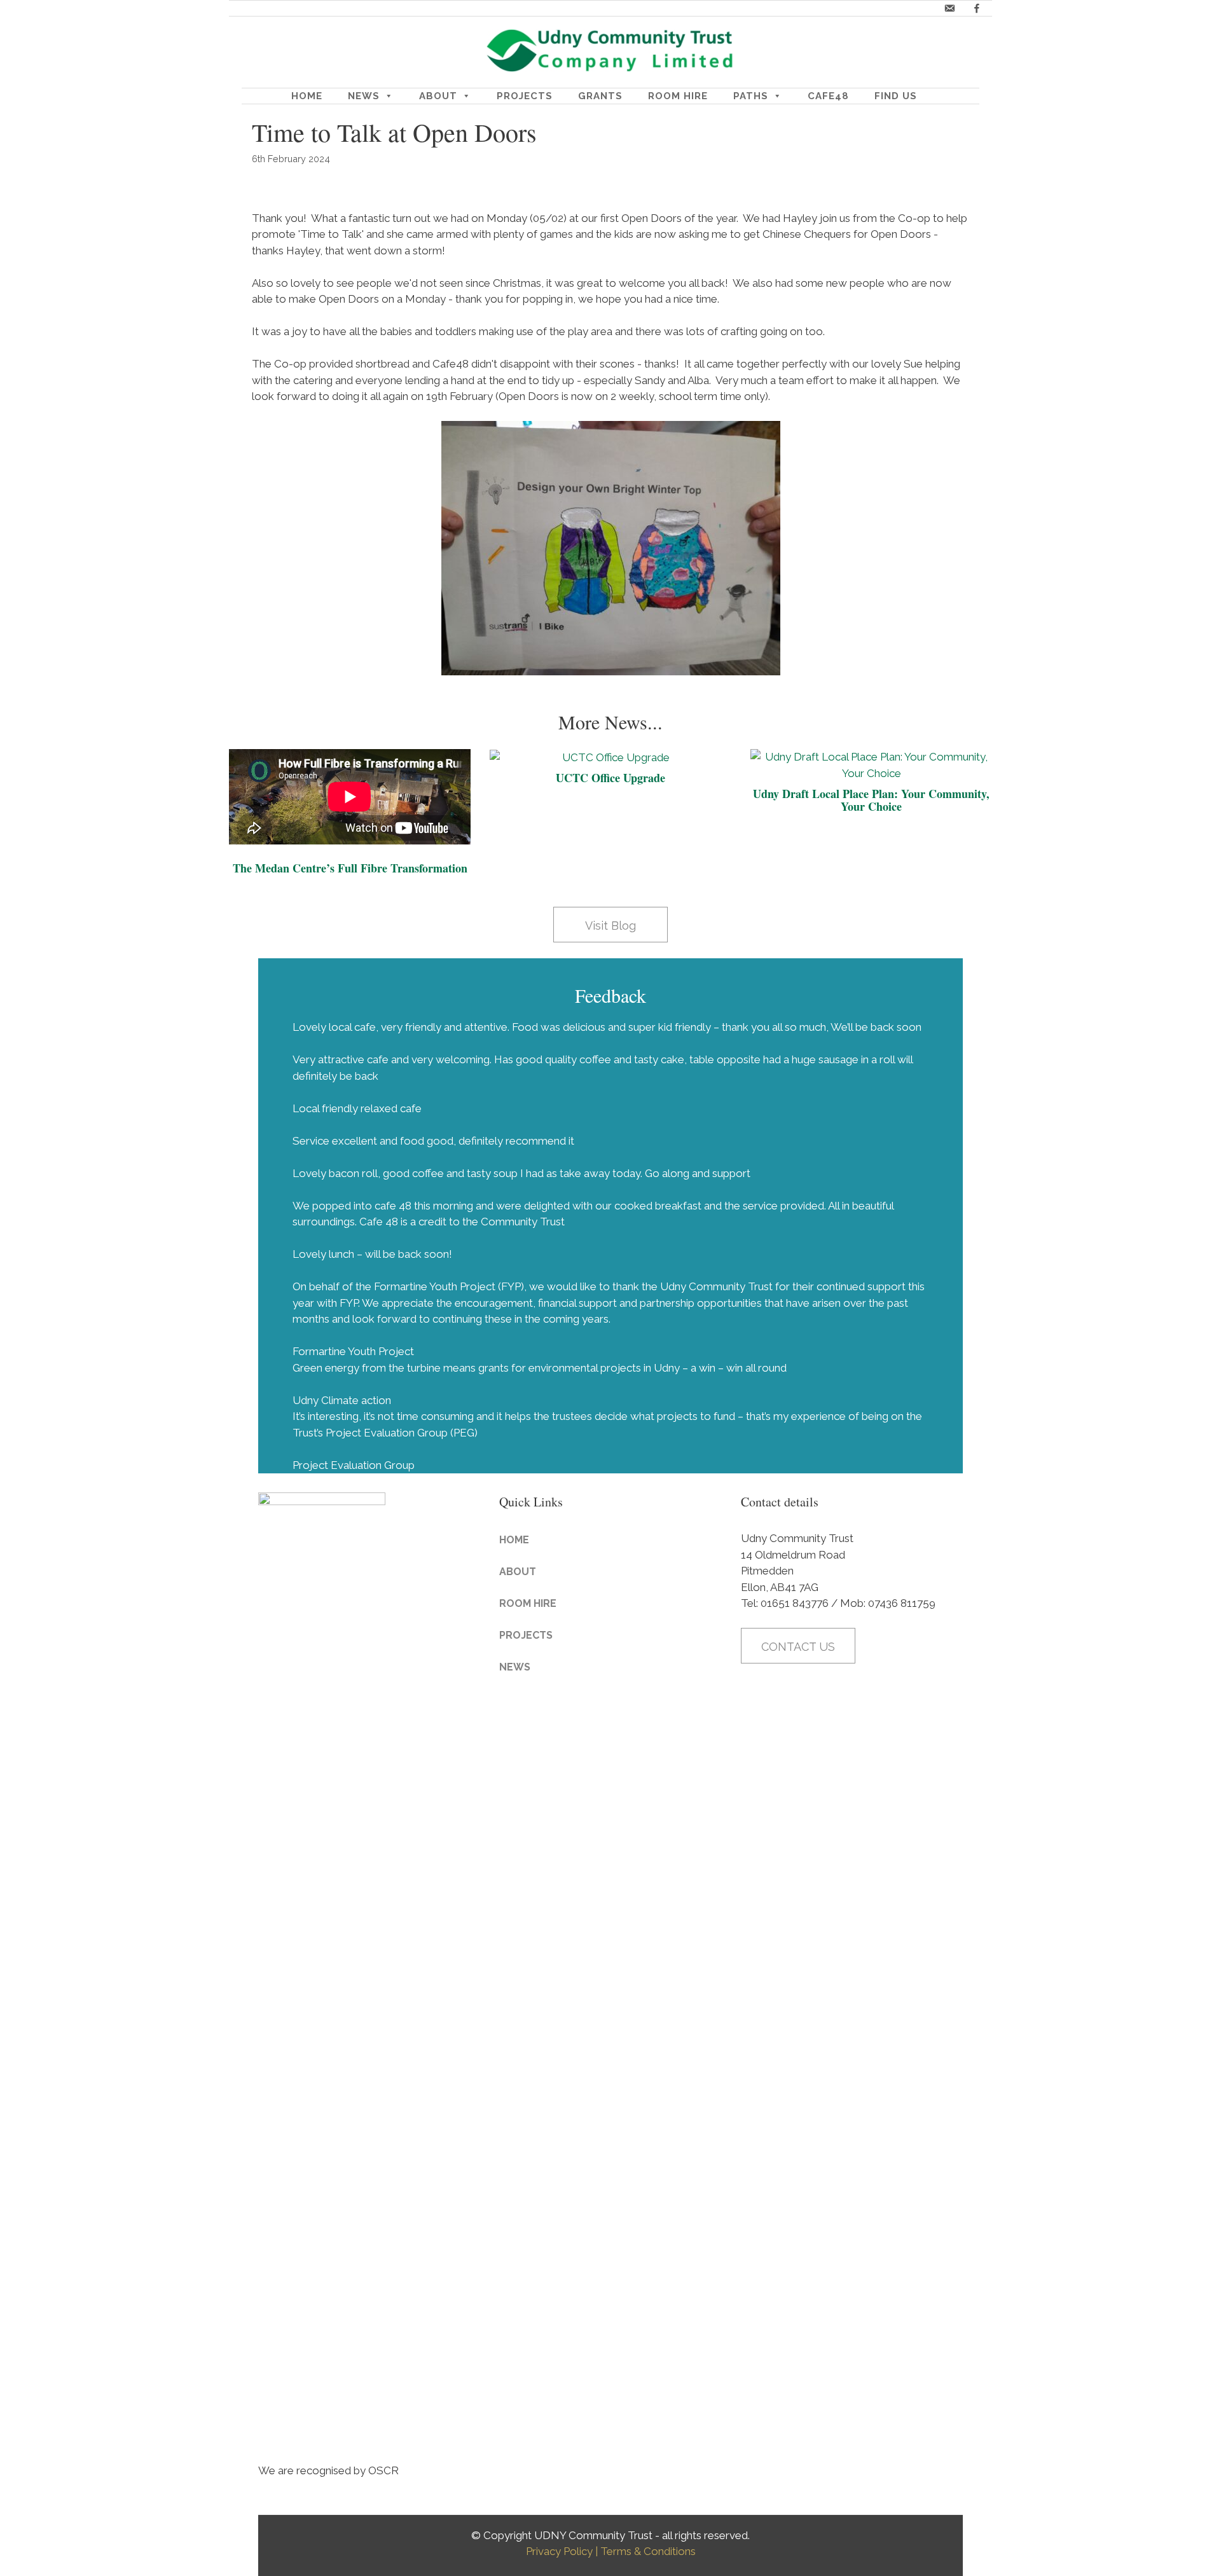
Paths (751, 96)
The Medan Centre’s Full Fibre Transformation (350, 868)
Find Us (896, 96)
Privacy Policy (559, 2551)
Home (307, 96)
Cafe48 (828, 96)
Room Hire (678, 96)
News (364, 96)
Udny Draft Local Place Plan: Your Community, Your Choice (871, 800)
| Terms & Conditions (645, 2551)
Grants (600, 96)
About (438, 96)
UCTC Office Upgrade (610, 778)
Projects (525, 96)
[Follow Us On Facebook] (977, 8)
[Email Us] (949, 8)
